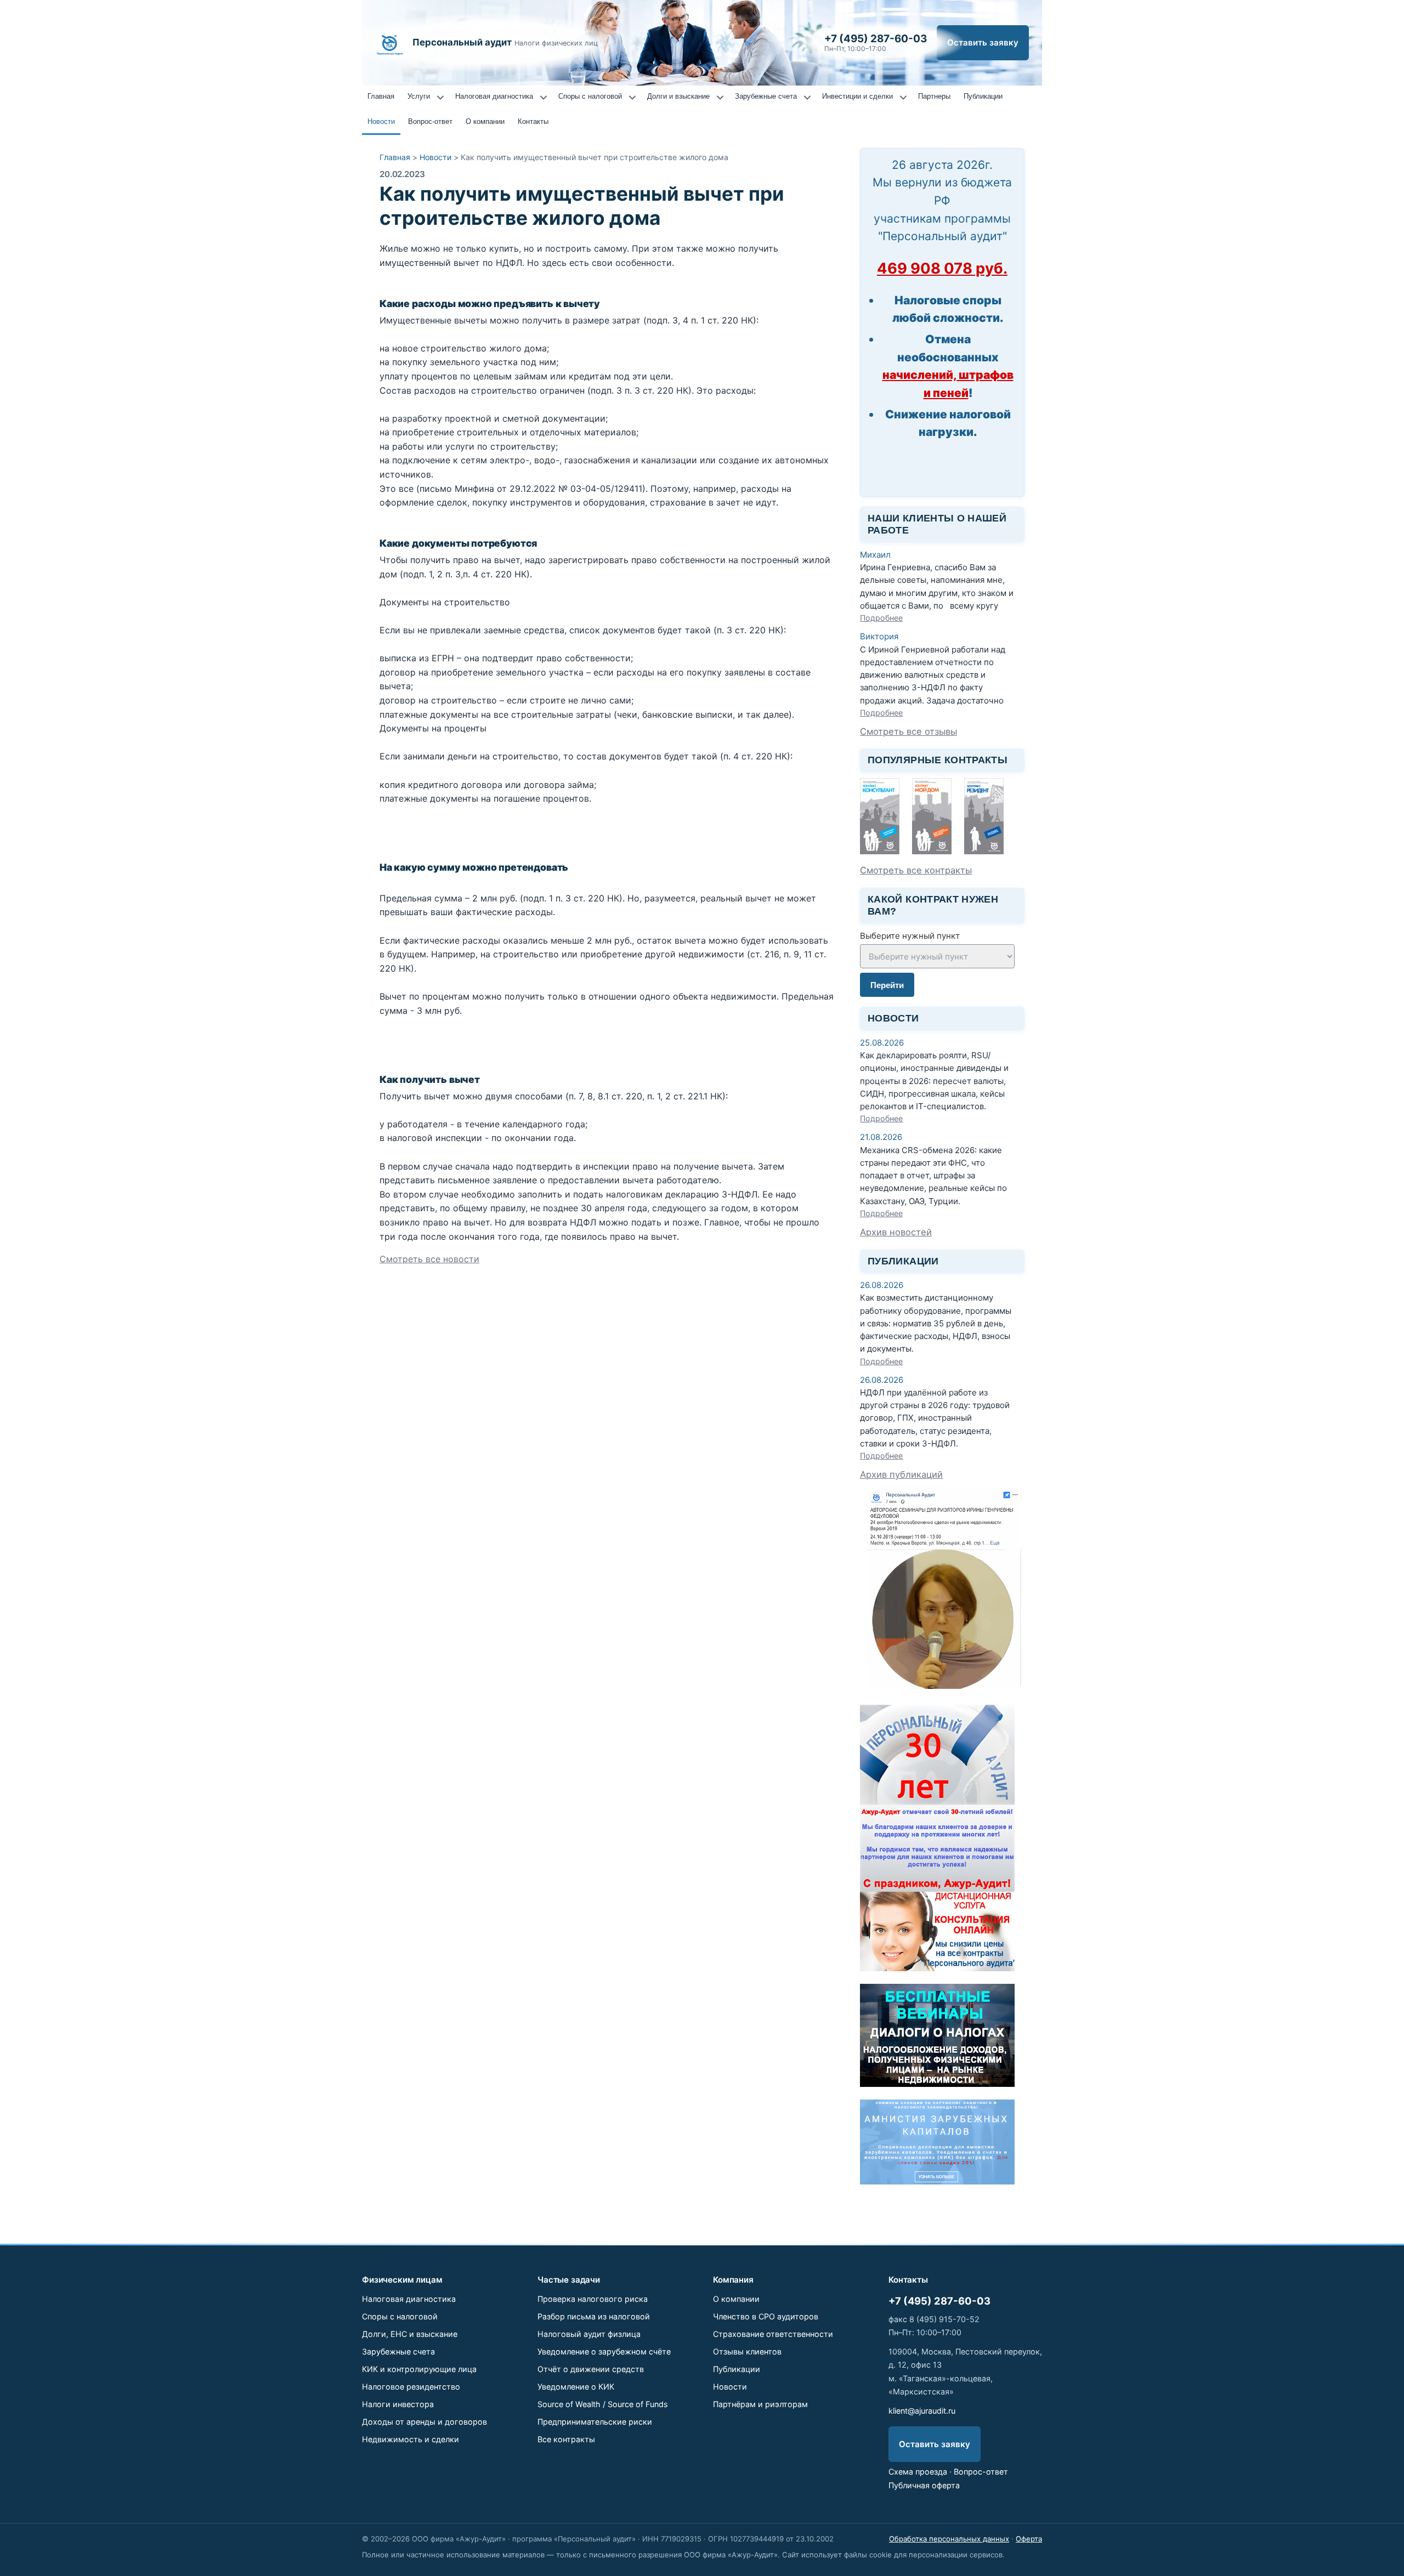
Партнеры (934, 96)
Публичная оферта (924, 2485)
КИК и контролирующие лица (419, 2369)
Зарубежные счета (766, 96)
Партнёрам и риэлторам (760, 2404)
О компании (485, 121)
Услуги (419, 96)
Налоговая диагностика (494, 96)
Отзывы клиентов (747, 2351)
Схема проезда (918, 2472)
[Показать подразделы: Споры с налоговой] (632, 98)
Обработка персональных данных (949, 2539)
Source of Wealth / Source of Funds (603, 2404)
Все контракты (566, 2439)
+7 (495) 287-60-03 (939, 2301)
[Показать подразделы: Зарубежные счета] (807, 98)
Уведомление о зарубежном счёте (604, 2351)
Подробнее (881, 618)
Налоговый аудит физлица (589, 2334)
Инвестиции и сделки (857, 96)
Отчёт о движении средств (591, 2369)
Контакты (533, 121)
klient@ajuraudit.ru (922, 2411)
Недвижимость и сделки (411, 2439)
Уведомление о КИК (576, 2387)
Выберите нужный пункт (910, 936)
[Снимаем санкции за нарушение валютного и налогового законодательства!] (937, 2181)
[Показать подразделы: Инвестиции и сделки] (903, 98)
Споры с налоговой (590, 96)
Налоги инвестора (398, 2404)
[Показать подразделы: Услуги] (440, 98)
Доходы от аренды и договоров (424, 2422)
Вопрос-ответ (430, 121)
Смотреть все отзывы (908, 731)
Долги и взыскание (678, 96)
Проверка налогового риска (593, 2299)
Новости (381, 121)
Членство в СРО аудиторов (766, 2316)
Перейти (887, 985)
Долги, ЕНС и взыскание (410, 2334)
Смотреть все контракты (916, 870)
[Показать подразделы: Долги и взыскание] (720, 98)
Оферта (1029, 2539)
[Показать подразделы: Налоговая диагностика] (544, 98)
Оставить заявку (983, 42)
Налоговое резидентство (411, 2387)
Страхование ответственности (773, 2334)
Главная (381, 96)
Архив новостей (896, 1232)
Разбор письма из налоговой (594, 2316)
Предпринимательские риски (595, 2422)
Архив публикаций (901, 1474)
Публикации (983, 96)
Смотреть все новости (429, 1259)
